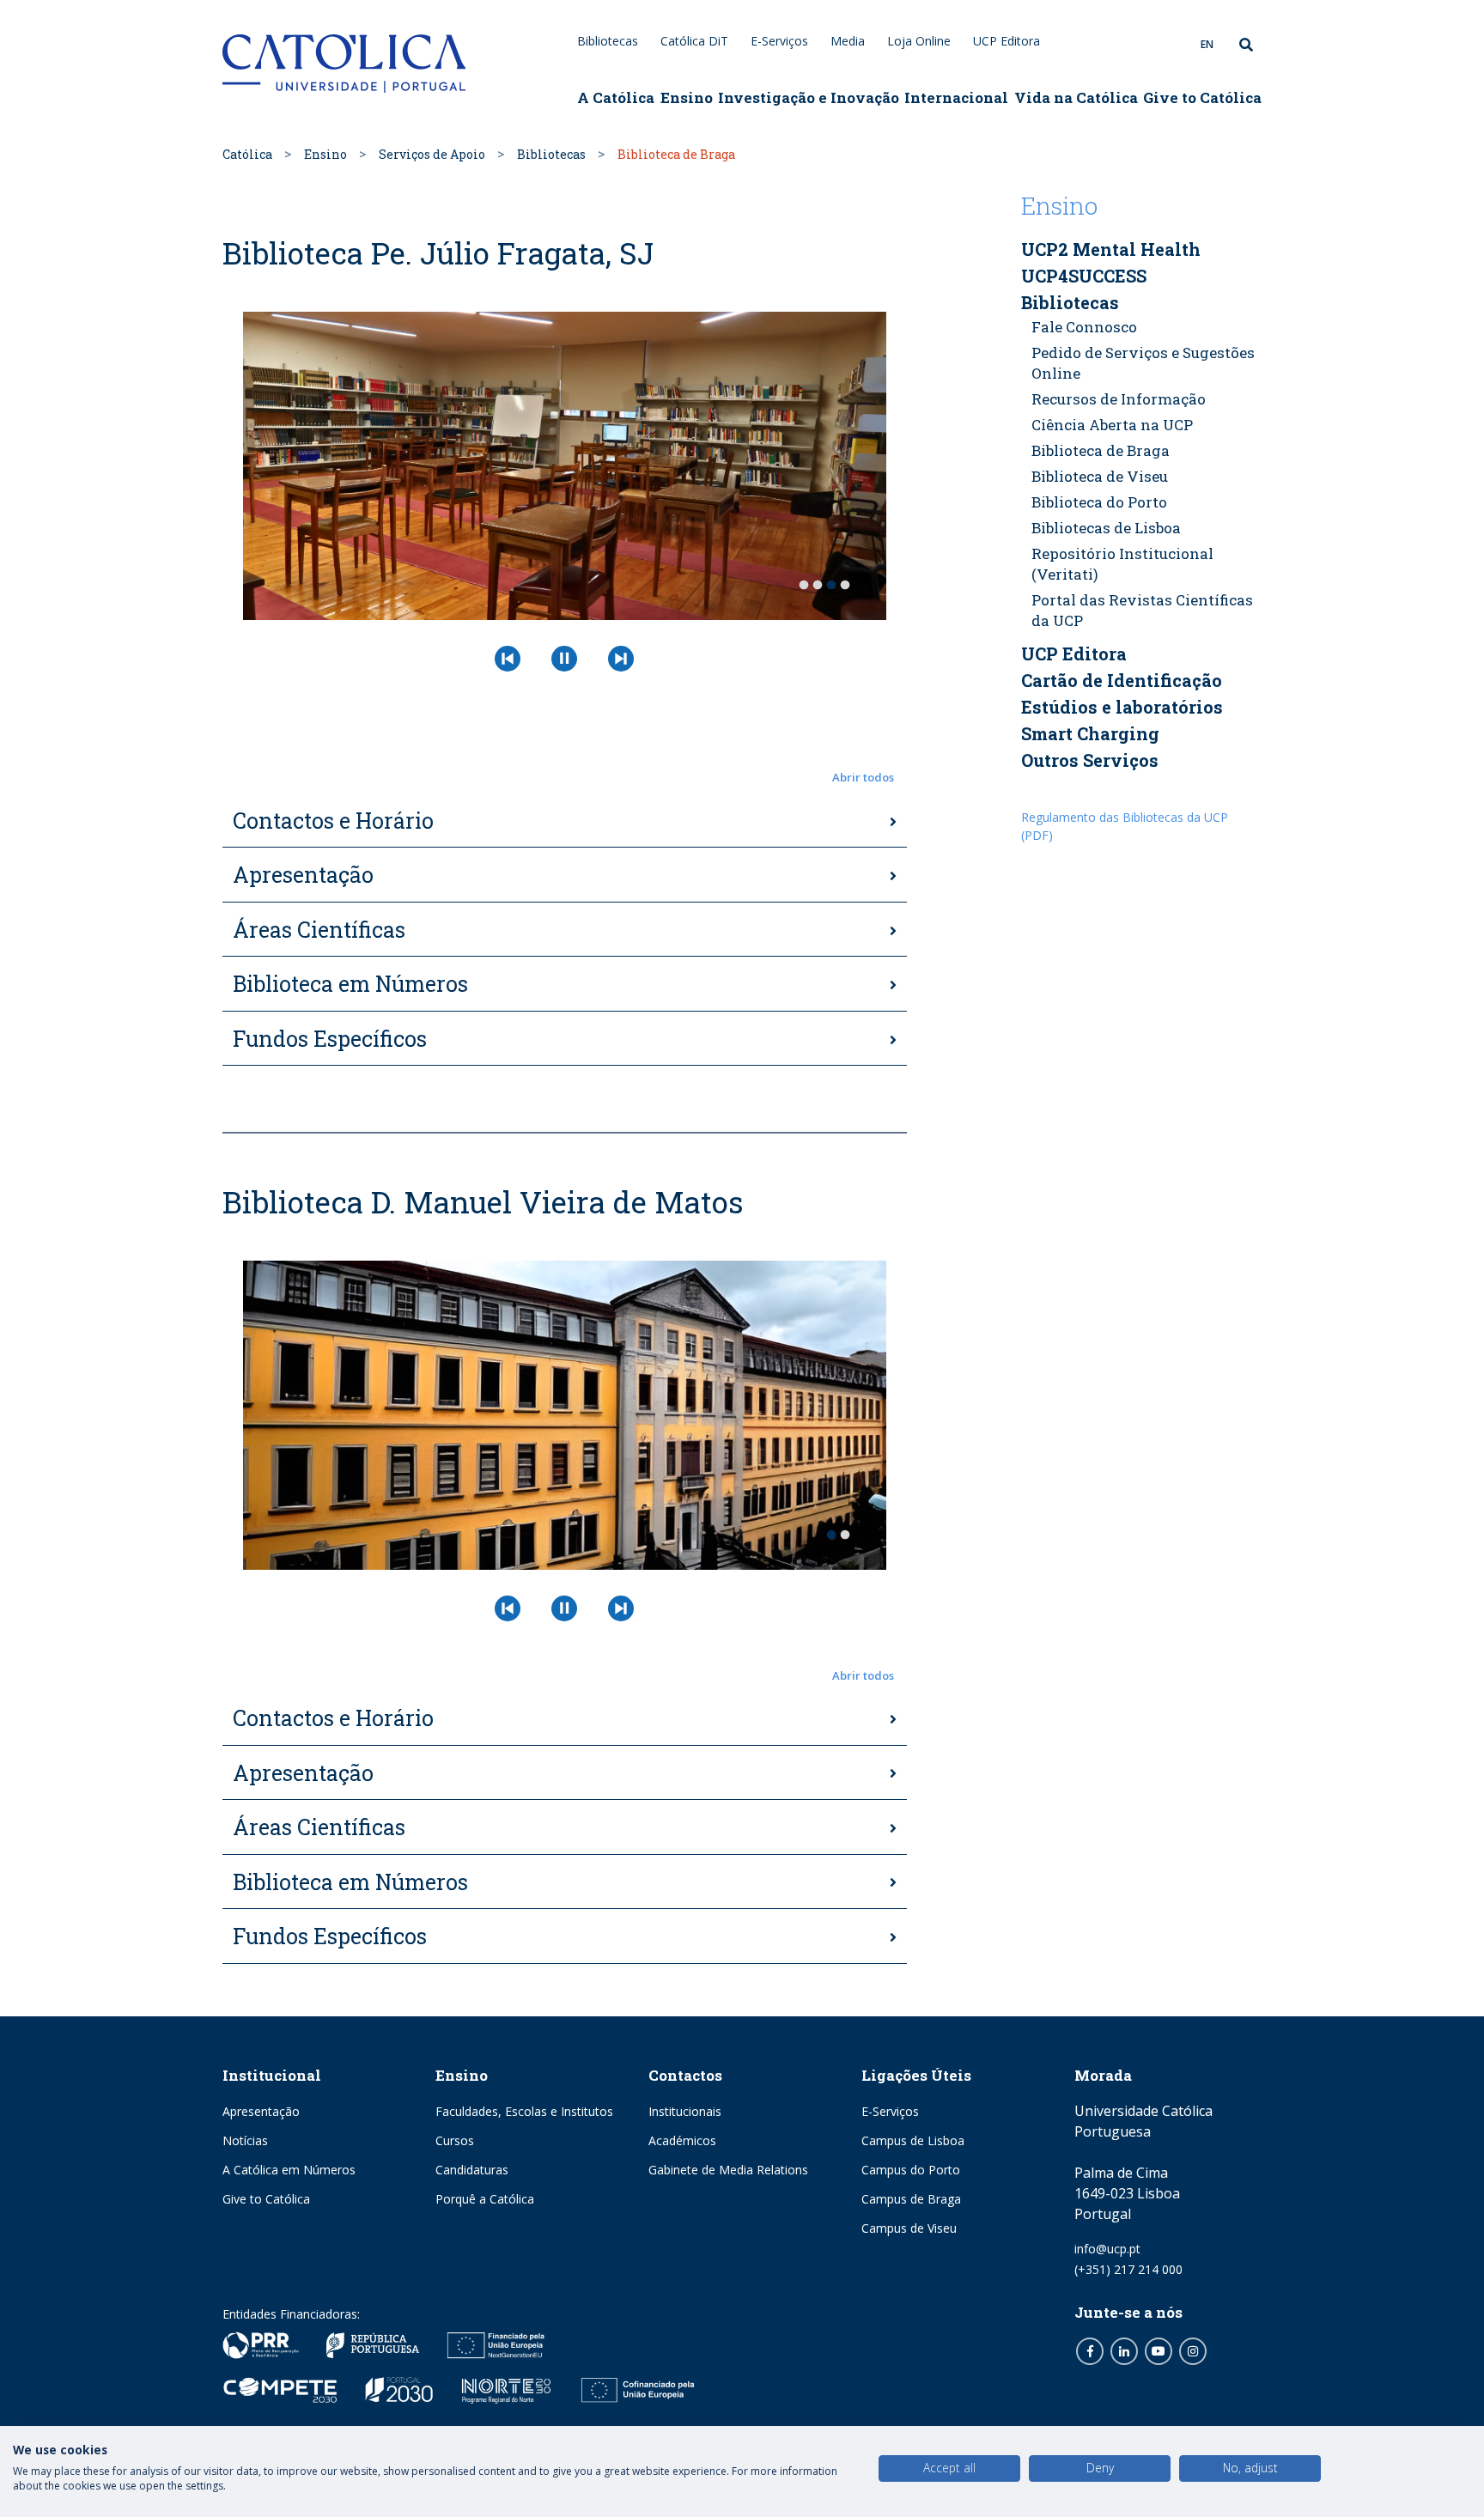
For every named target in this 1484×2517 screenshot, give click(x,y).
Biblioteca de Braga (1101, 450)
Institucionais (685, 2111)
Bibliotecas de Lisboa (1106, 528)
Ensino (687, 97)
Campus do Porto (911, 2170)
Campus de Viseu (909, 2228)
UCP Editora (1007, 41)
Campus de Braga (911, 2199)
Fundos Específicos (330, 1039)
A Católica (616, 97)
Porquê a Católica (485, 2199)
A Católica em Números (289, 2170)
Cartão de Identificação (1122, 680)
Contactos (685, 2075)
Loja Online (919, 41)
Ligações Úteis (916, 2075)
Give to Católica (1202, 97)
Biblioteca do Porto (1099, 502)
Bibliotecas (608, 41)
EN (1207, 44)
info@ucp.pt (1107, 2249)
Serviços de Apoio (432, 154)
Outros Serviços (1090, 760)
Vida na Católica (1076, 97)
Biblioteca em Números (350, 984)
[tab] (565, 822)
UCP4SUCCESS (1084, 276)
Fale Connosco (1084, 327)
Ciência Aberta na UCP (1112, 425)
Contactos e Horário (333, 821)
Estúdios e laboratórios (1122, 707)
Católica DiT (694, 41)
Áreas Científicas (319, 930)
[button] (565, 778)
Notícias (245, 2140)
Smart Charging (1090, 733)
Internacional (956, 97)
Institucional (272, 2075)
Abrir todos (863, 777)
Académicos (682, 2140)
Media (848, 41)
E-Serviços (779, 41)
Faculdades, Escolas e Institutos (524, 2111)
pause (564, 659)
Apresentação (303, 875)
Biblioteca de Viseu (1100, 476)
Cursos (455, 2140)
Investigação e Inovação (809, 97)
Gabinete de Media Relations (728, 2170)
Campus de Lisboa (913, 2140)
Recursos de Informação (1119, 399)
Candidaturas (472, 2170)
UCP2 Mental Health (1111, 249)
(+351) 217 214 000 (1128, 2269)
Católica (247, 154)
